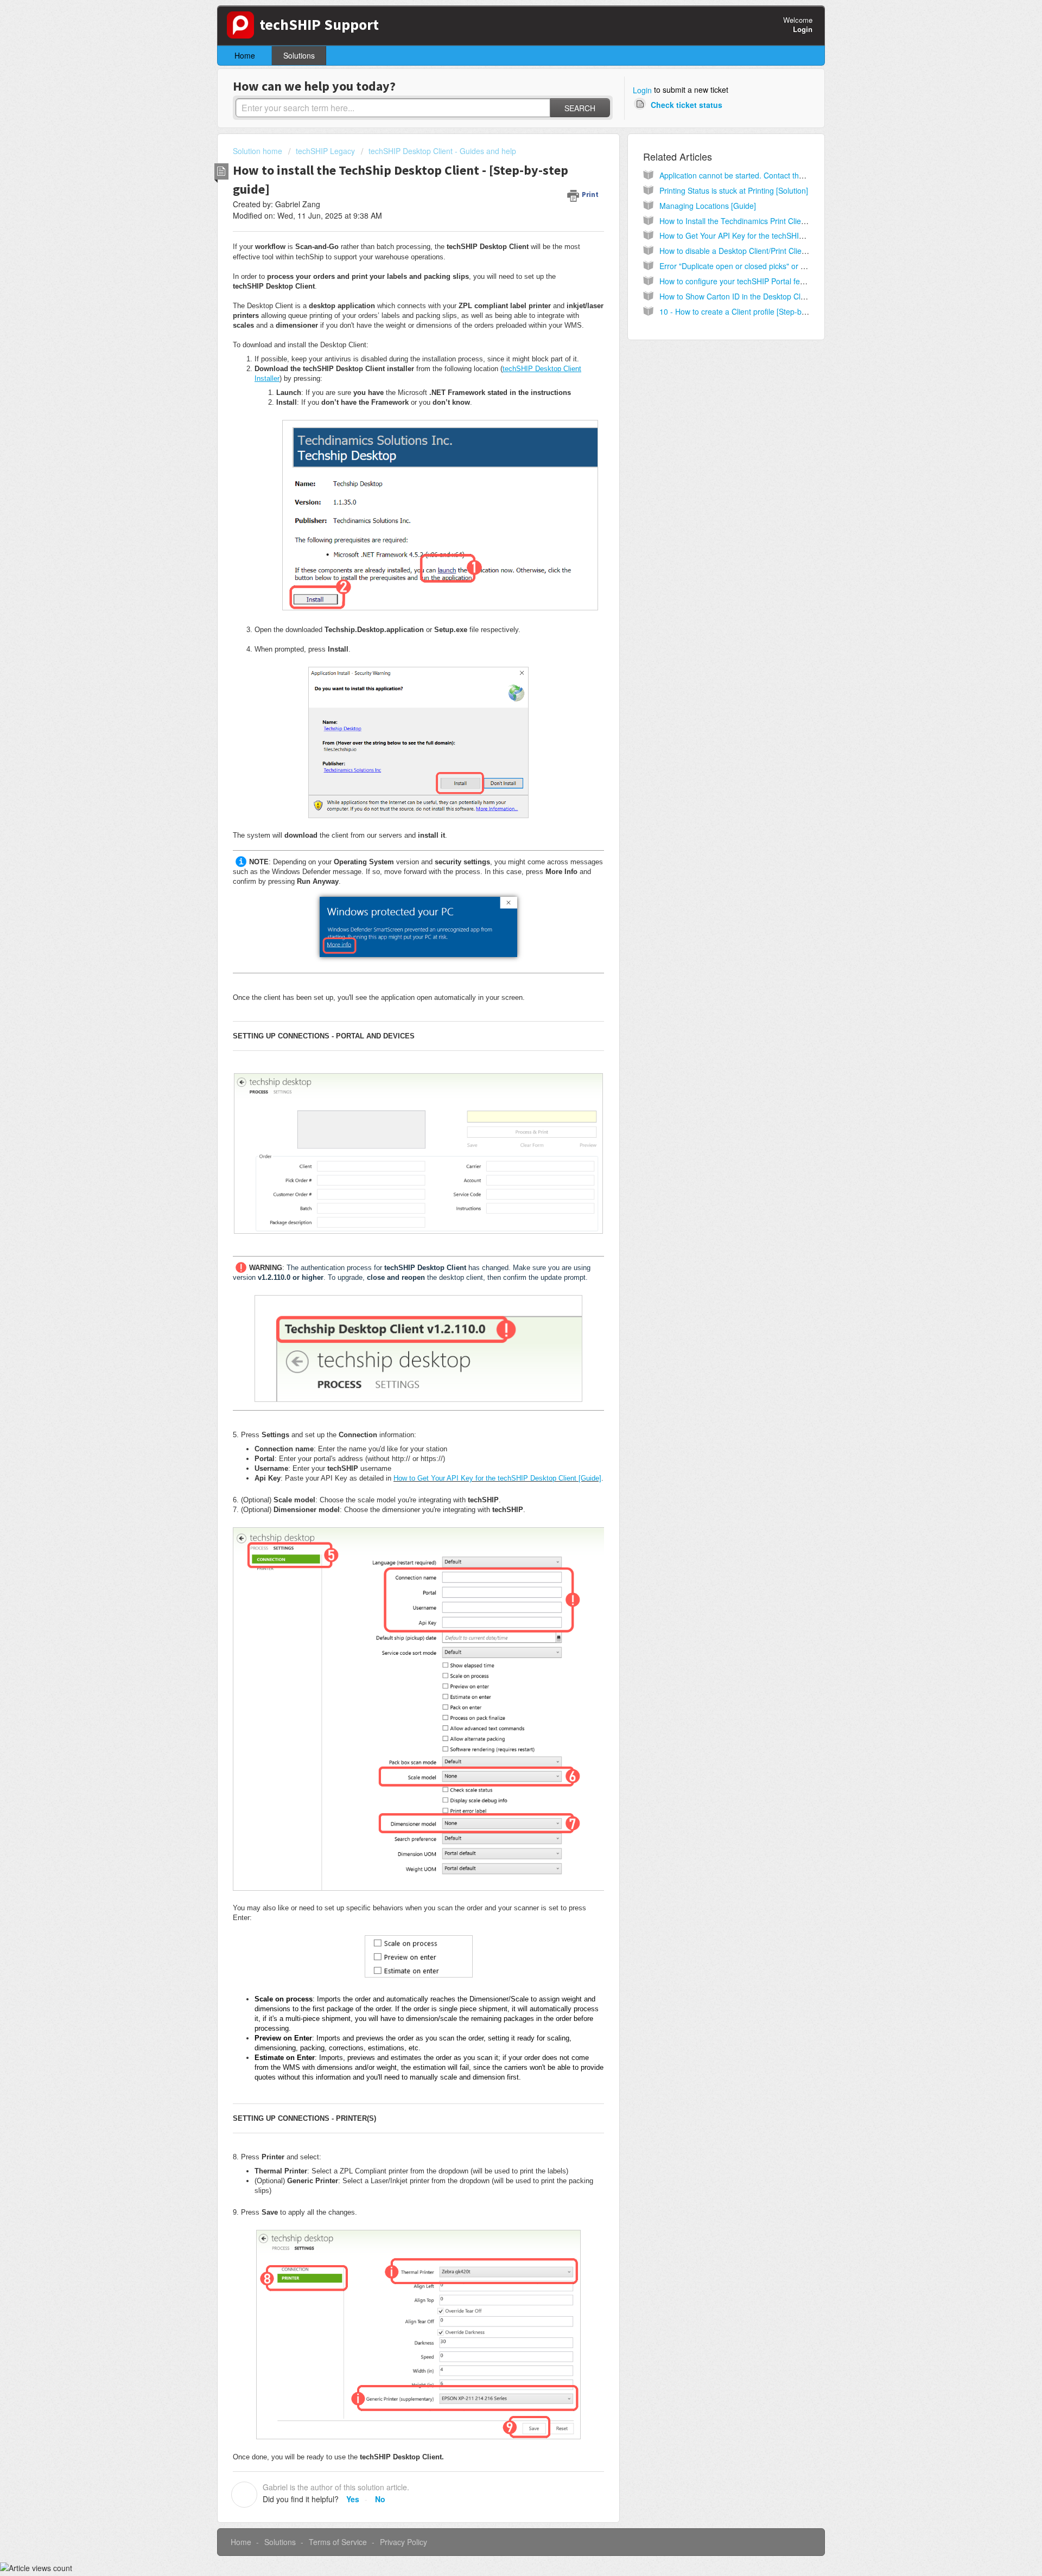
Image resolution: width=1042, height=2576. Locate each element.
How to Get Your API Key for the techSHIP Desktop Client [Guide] (497, 1478)
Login (642, 90)
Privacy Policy (404, 2542)
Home (245, 55)
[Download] (501, 1185)
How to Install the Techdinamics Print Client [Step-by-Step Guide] (771, 221)
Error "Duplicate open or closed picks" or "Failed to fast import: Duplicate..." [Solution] (805, 266)
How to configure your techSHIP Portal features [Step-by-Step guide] (777, 281)
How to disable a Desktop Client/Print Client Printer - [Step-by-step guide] (784, 251)
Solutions (299, 55)
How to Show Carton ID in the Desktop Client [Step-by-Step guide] (773, 296)
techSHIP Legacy (325, 151)
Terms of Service (338, 2542)
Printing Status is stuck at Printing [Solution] (734, 190)
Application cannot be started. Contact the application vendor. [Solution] (782, 175)
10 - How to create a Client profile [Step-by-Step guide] (753, 311)
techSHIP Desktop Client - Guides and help (442, 151)
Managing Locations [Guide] (708, 206)
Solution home (259, 151)
